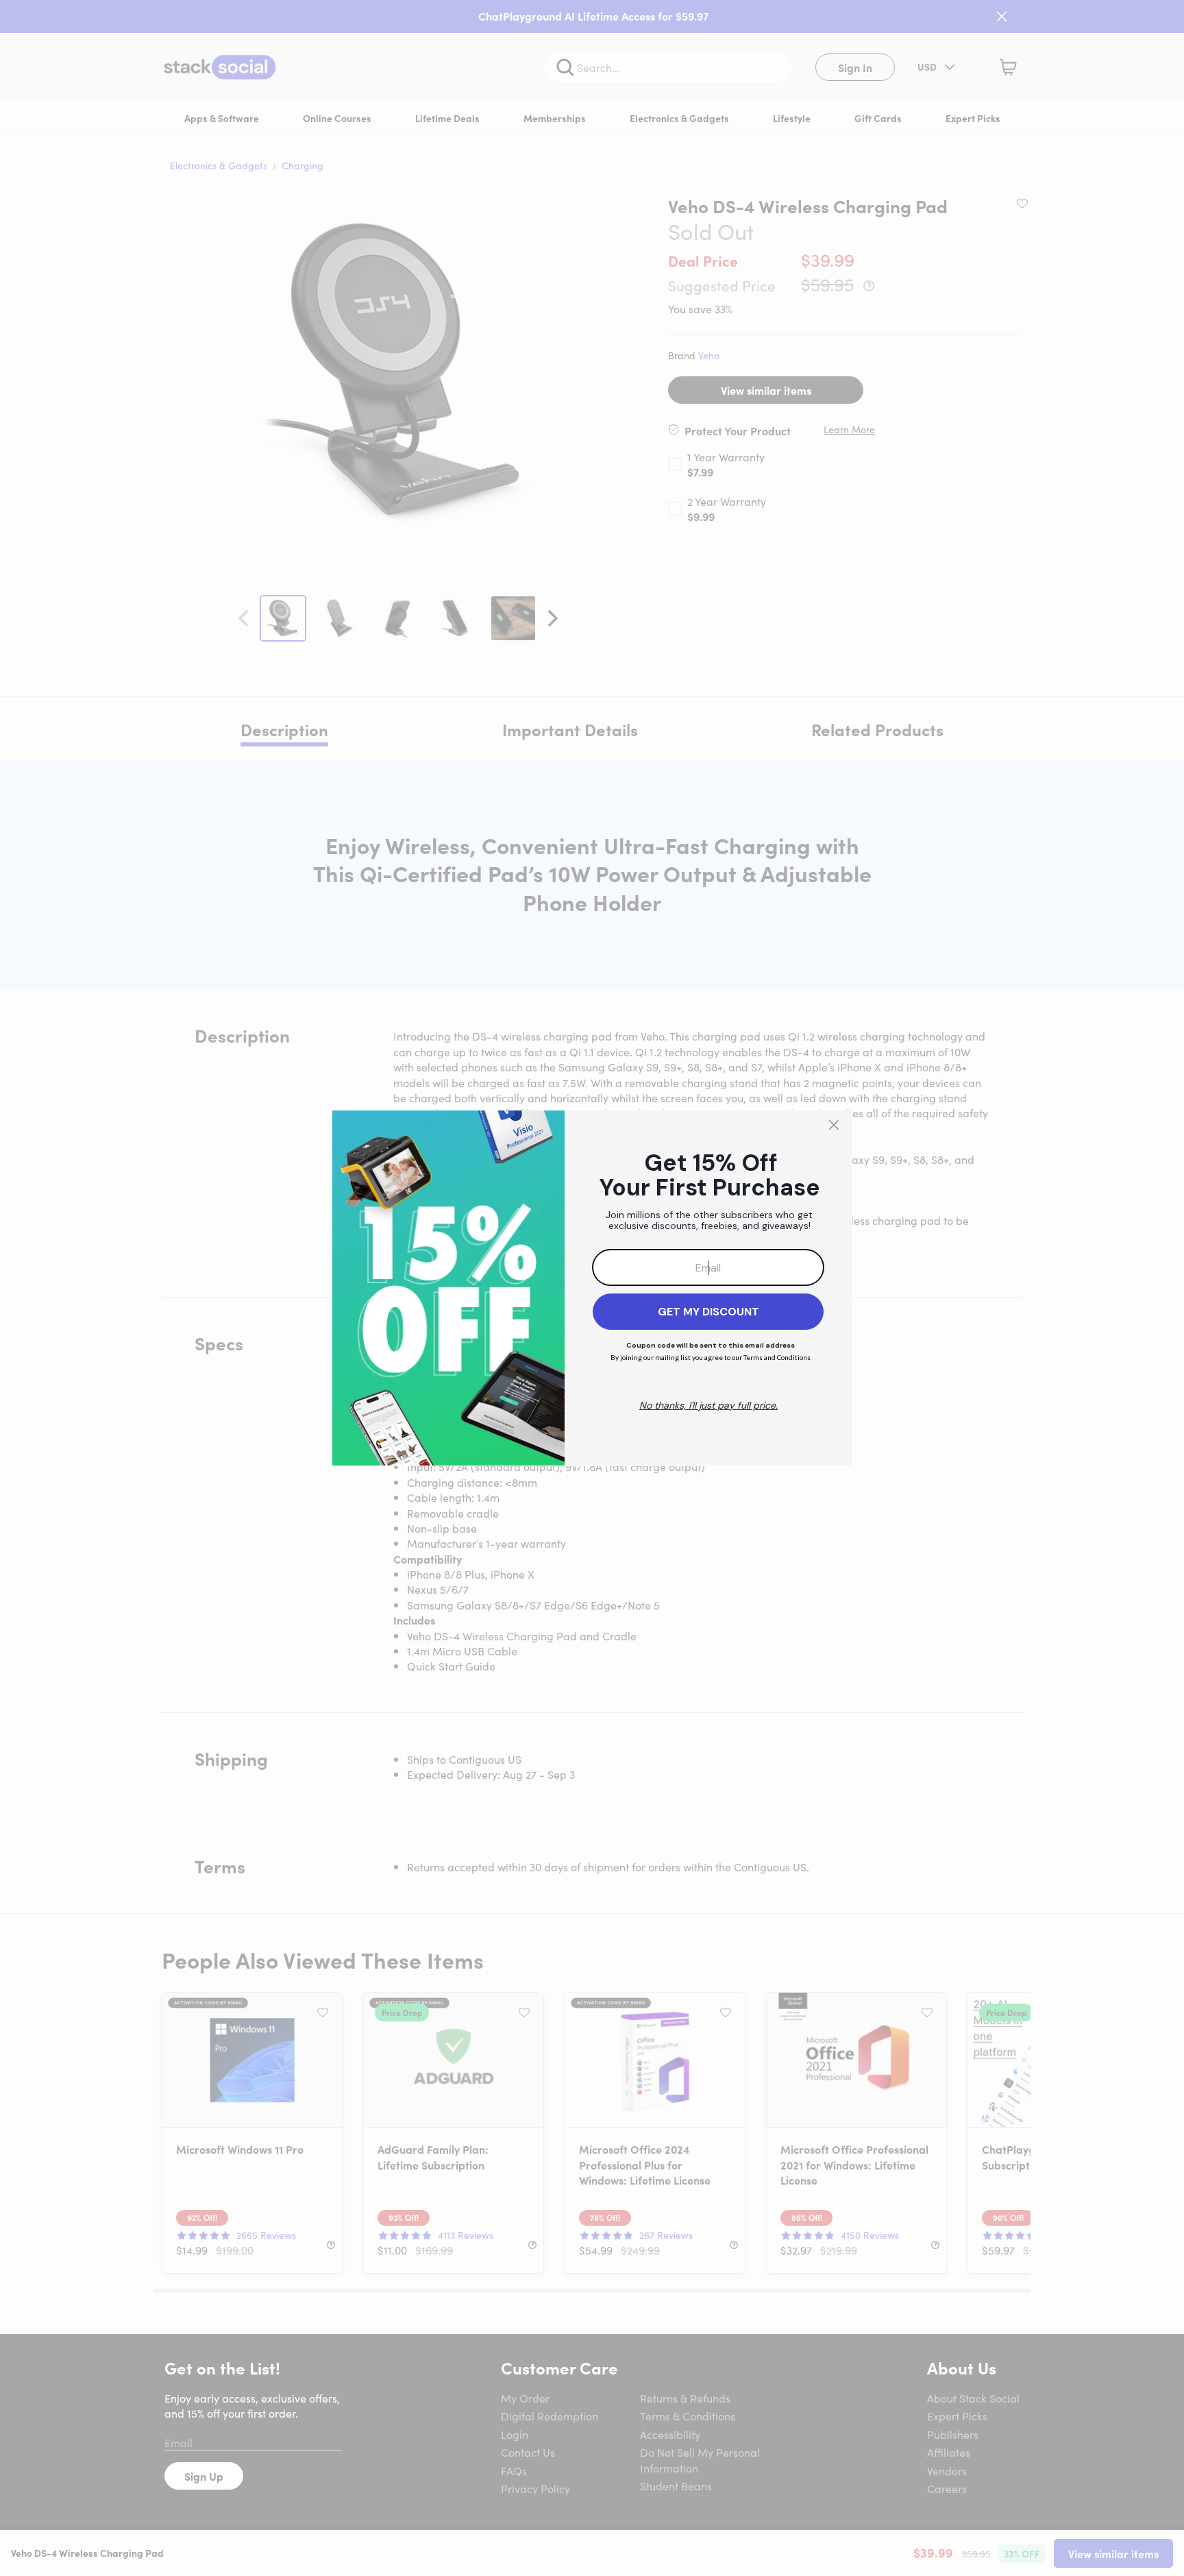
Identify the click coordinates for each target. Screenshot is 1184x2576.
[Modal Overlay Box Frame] (592, 1288)
